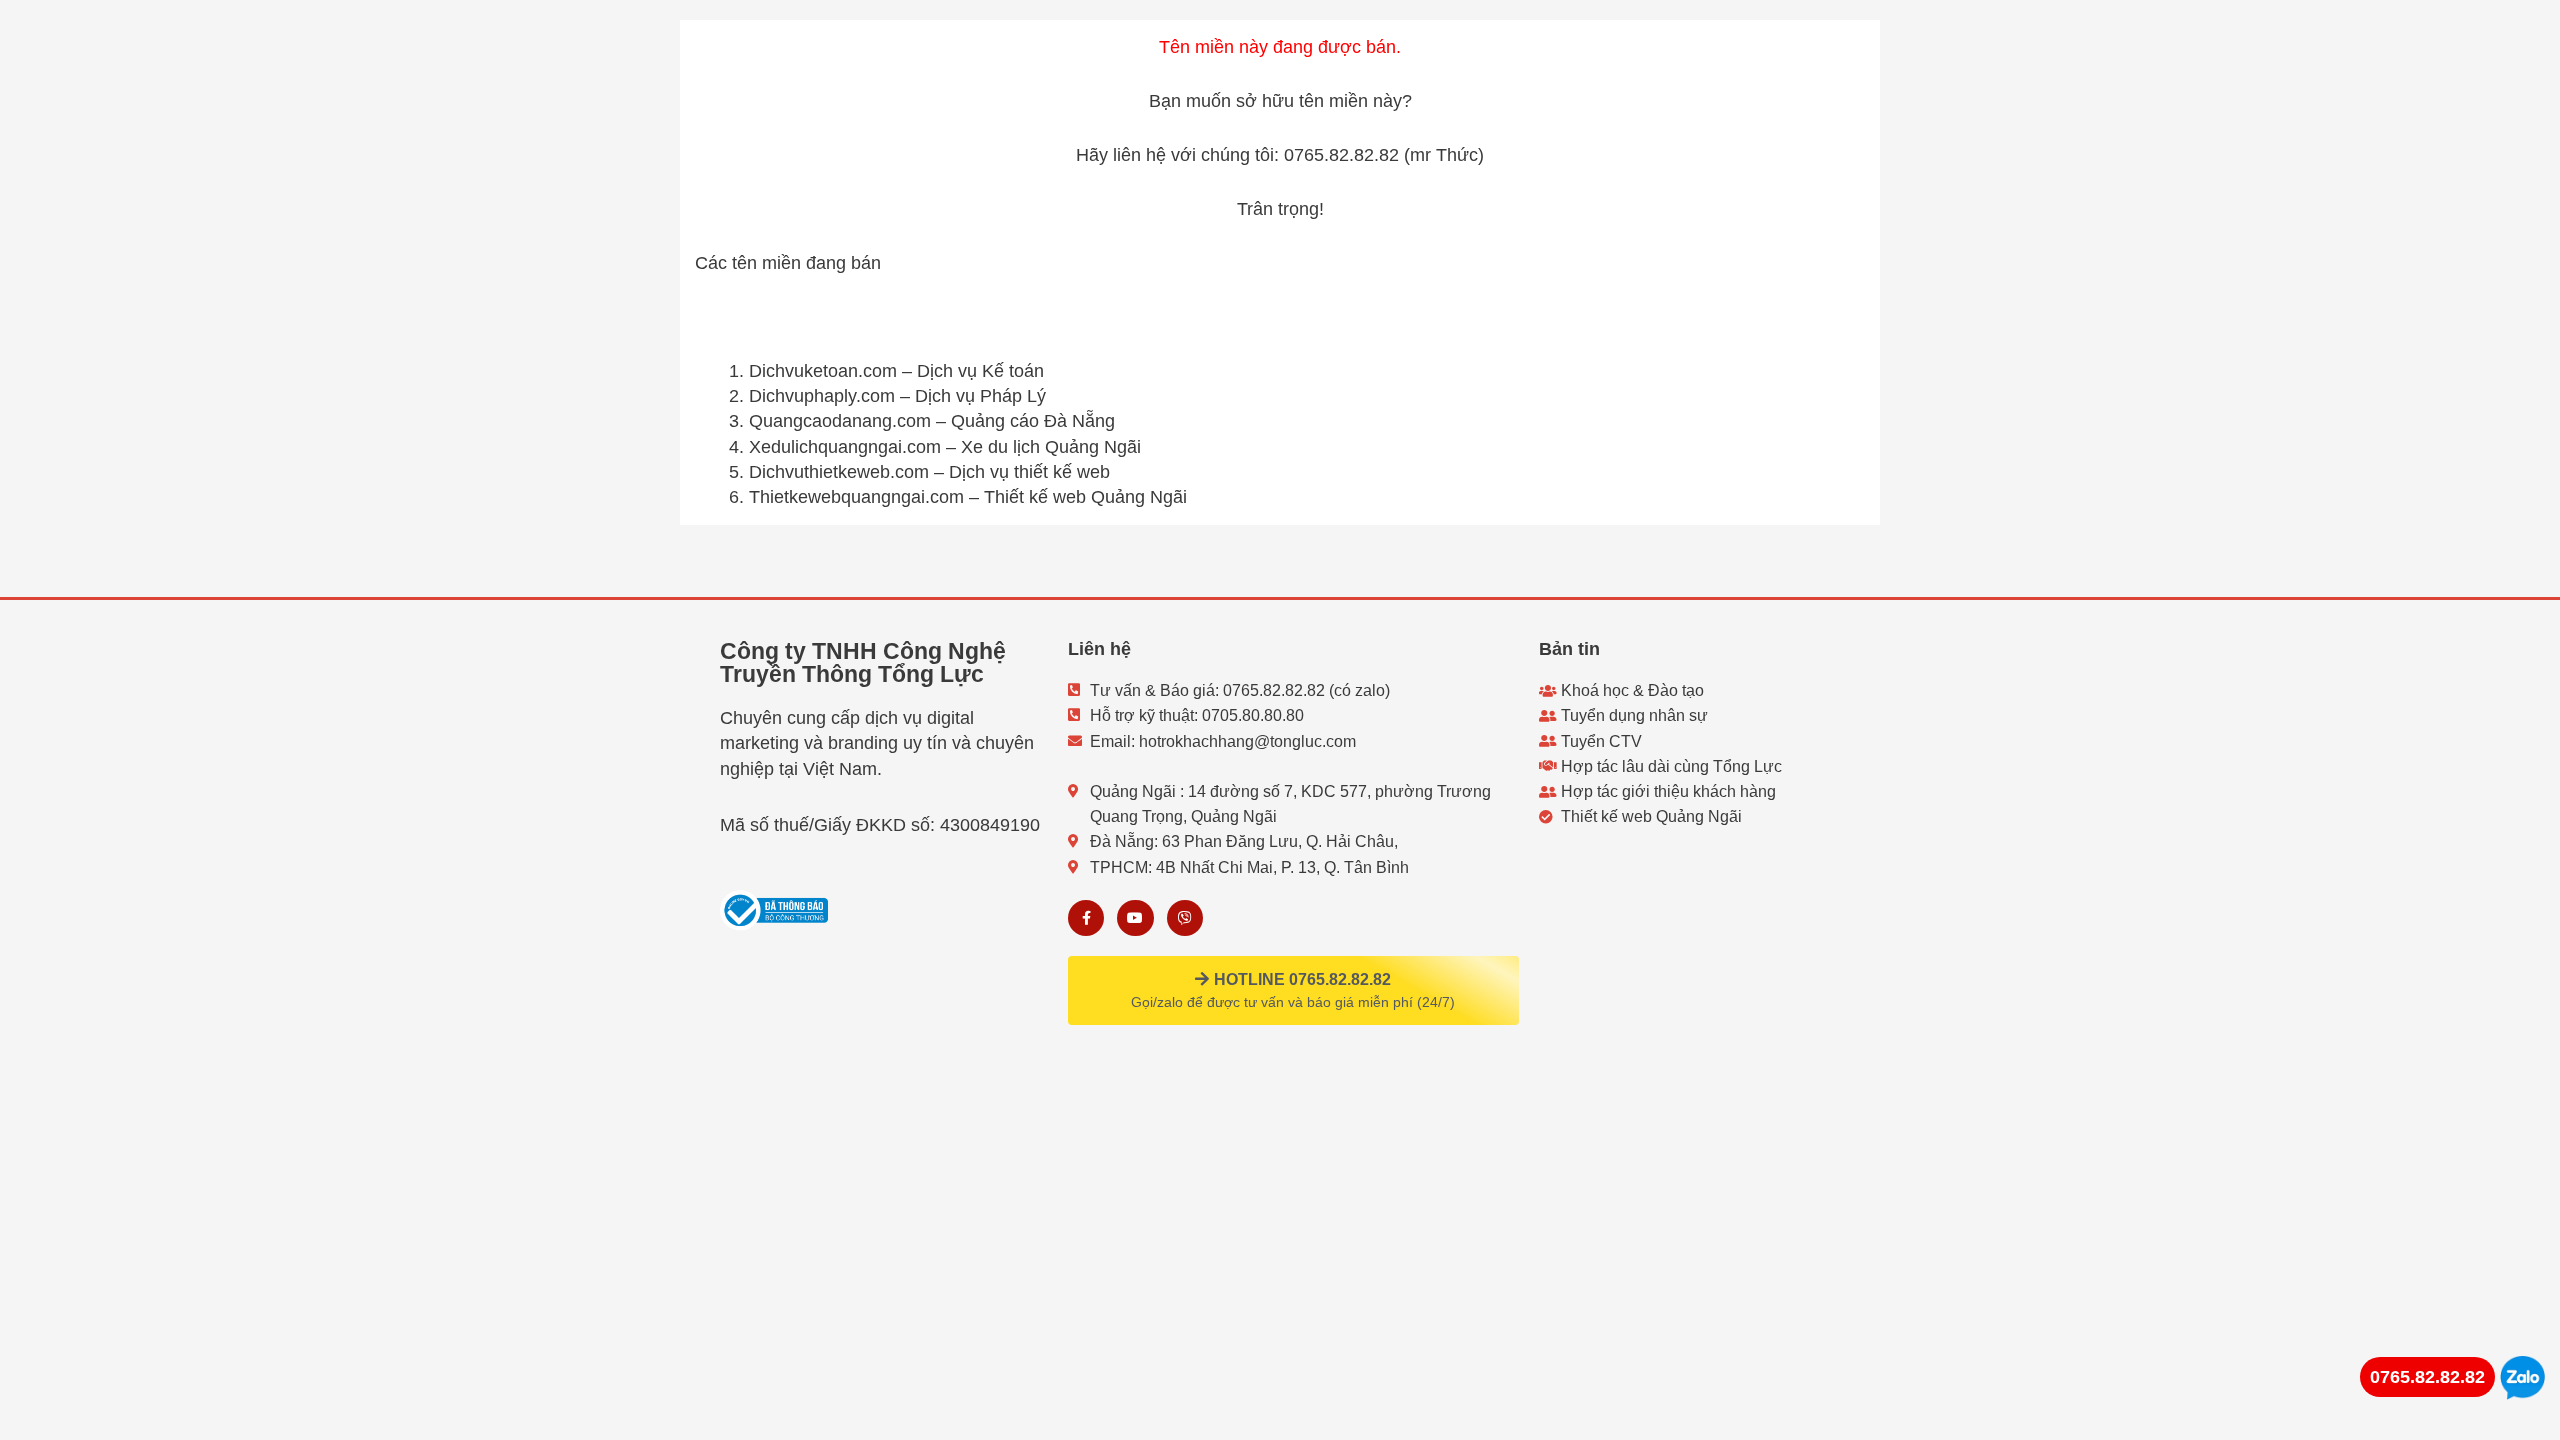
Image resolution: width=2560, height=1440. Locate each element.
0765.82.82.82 (2427, 1377)
